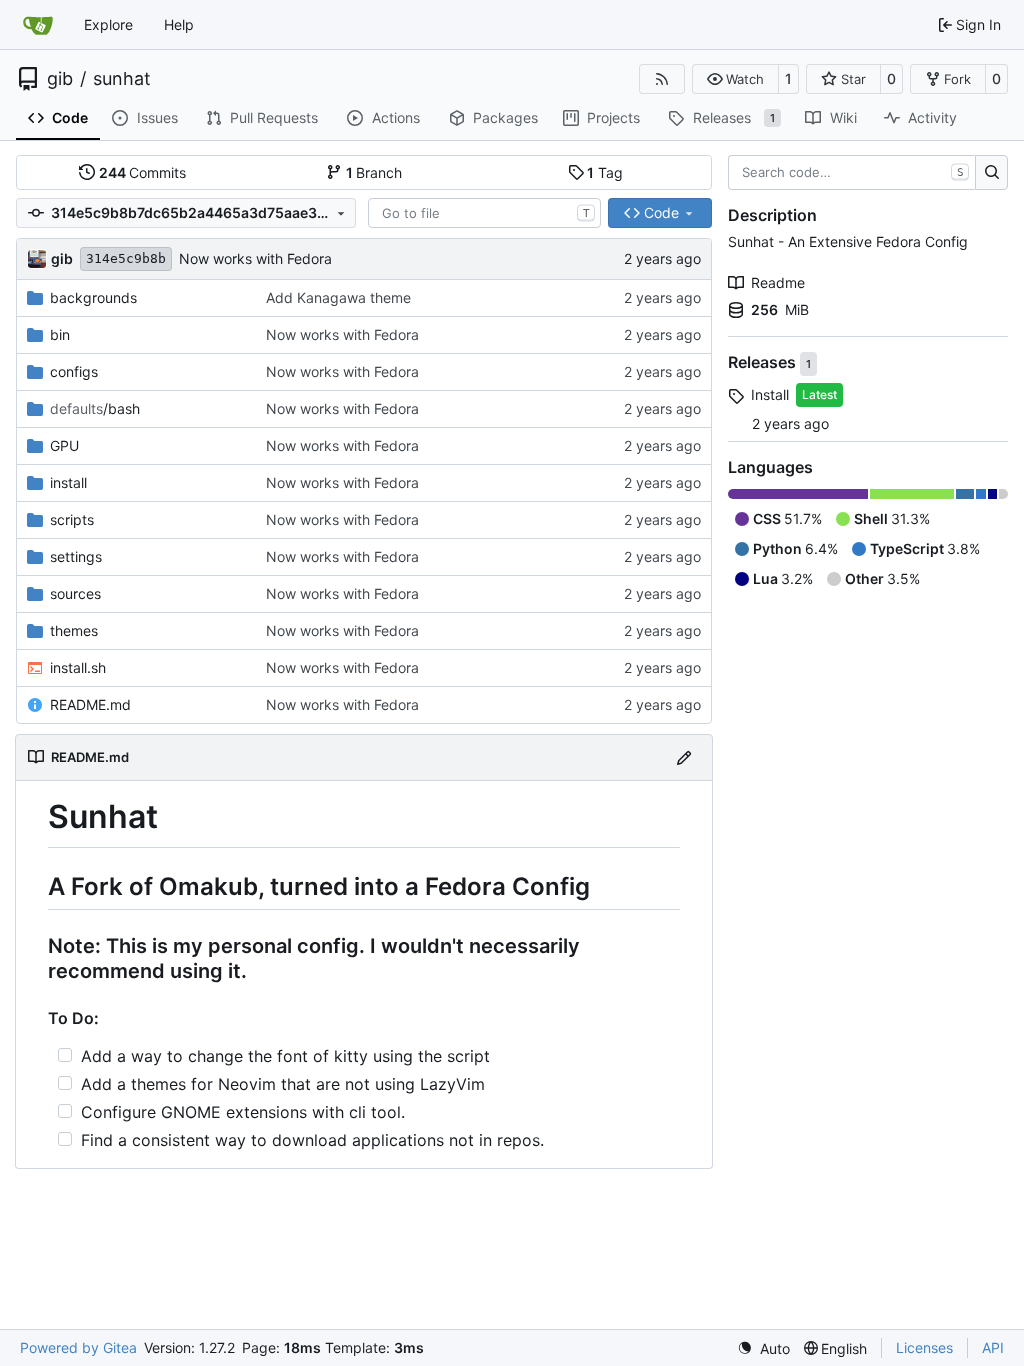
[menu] (763, 1348)
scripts (72, 519)
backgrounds (93, 297)
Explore (108, 24)
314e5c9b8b (126, 258)
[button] (735, 79)
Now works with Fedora (255, 258)
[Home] (38, 25)
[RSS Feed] (662, 79)
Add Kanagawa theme (338, 297)
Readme (778, 282)
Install (770, 394)
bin (60, 334)
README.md (90, 704)
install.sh (78, 667)
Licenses (924, 1347)
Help (179, 24)
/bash (95, 408)
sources (75, 593)
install (68, 482)
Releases (764, 363)
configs (74, 371)
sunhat (122, 79)
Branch (374, 172)
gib (60, 79)
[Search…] (991, 173)
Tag (605, 172)
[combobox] (484, 213)
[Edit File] (684, 757)
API (993, 1347)
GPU (64, 445)
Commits (143, 172)
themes (74, 630)
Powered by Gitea (78, 1347)
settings (76, 556)
